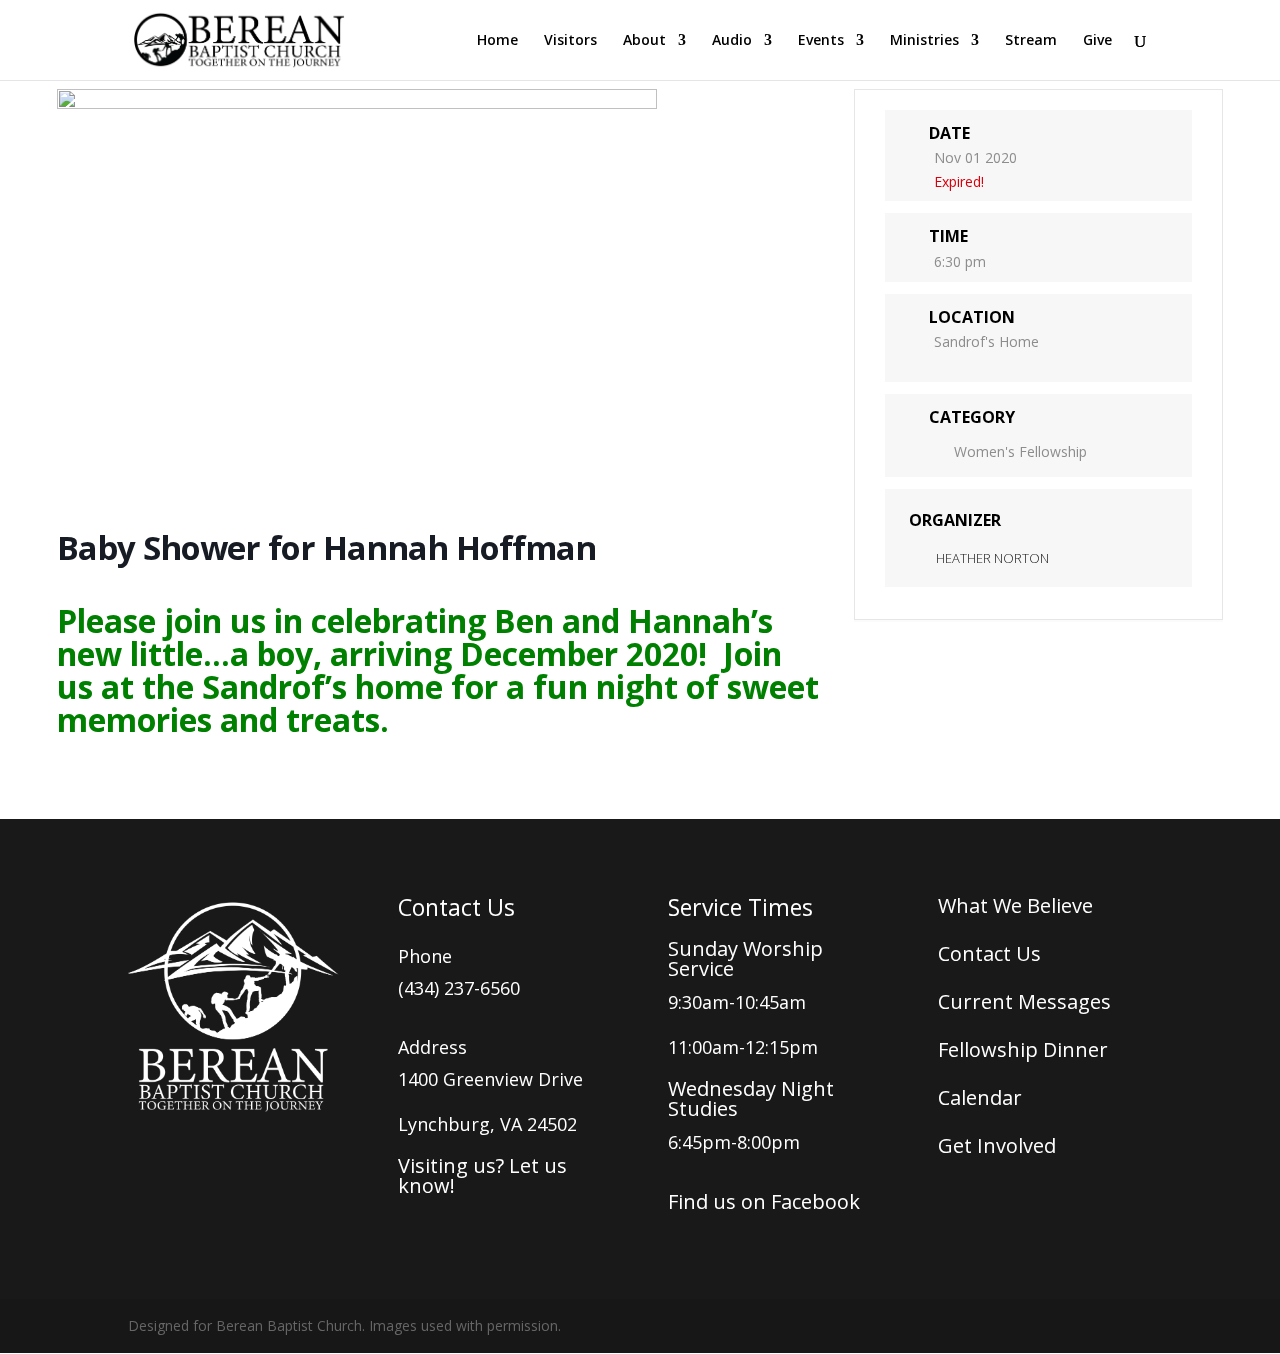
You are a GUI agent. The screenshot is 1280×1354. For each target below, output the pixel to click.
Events (821, 41)
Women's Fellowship (1020, 451)
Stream (1031, 41)
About (644, 41)
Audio (732, 41)
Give (1097, 41)
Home (497, 41)
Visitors (570, 41)
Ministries (924, 41)
